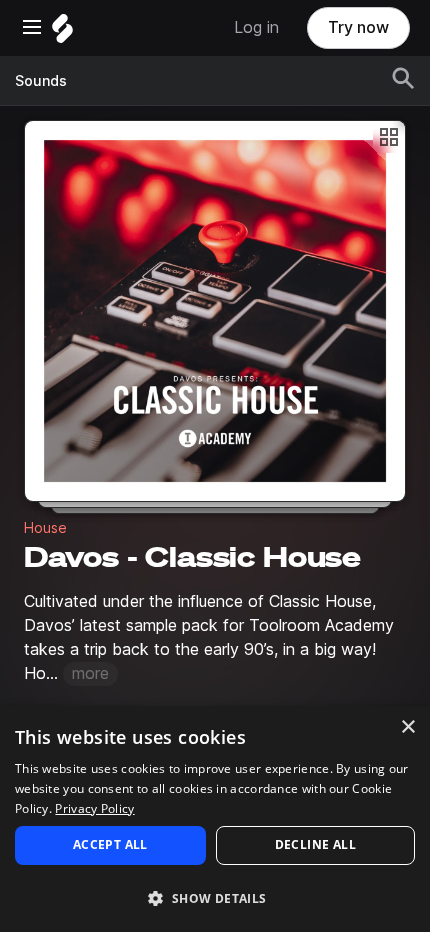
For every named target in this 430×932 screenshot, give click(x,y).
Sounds (41, 81)
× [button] (407, 727)
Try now (358, 27)
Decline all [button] (315, 844)
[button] (215, 897)
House (45, 528)
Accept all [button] (110, 844)
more (90, 673)
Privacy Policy (94, 808)
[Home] (62, 33)
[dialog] (215, 819)
